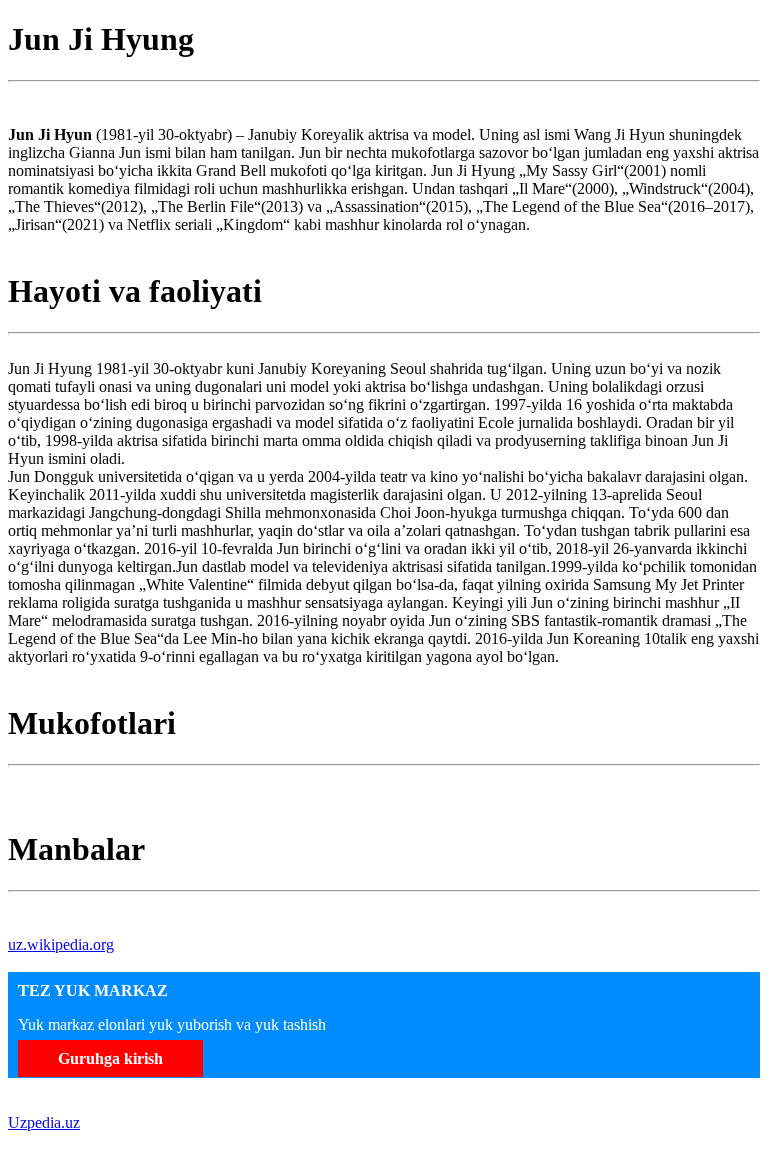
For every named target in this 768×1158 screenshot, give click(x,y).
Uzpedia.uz (44, 1122)
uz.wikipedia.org (61, 944)
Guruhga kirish (110, 1058)
